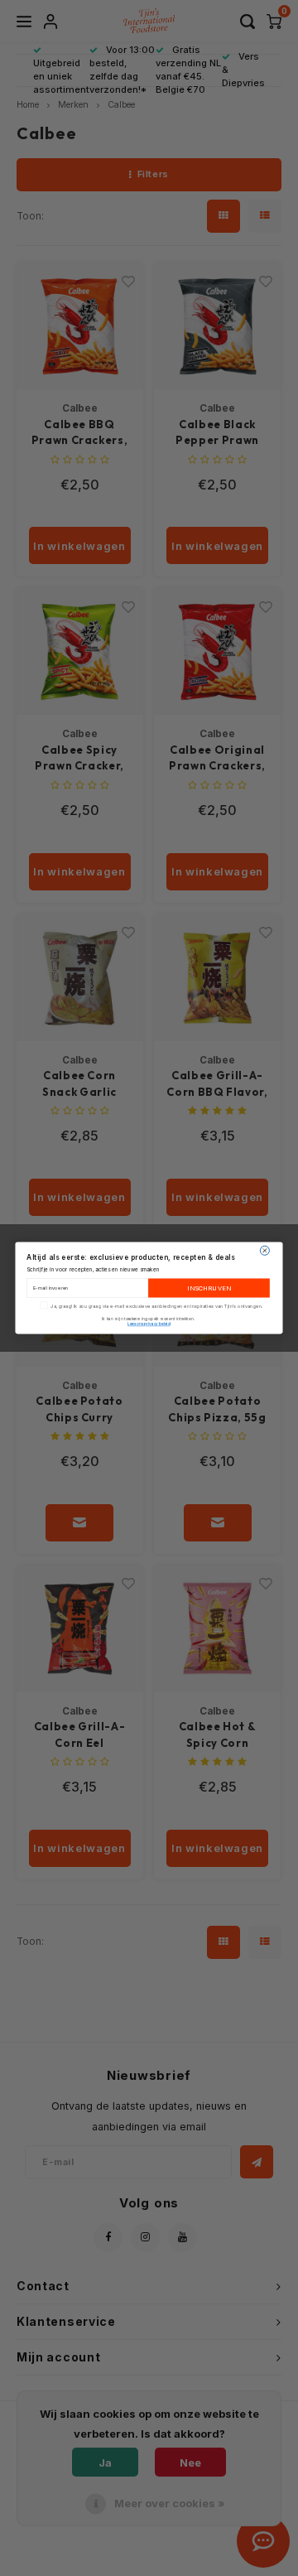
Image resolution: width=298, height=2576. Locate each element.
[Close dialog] (264, 1250)
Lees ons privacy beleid (149, 1324)
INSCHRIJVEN (209, 1288)
